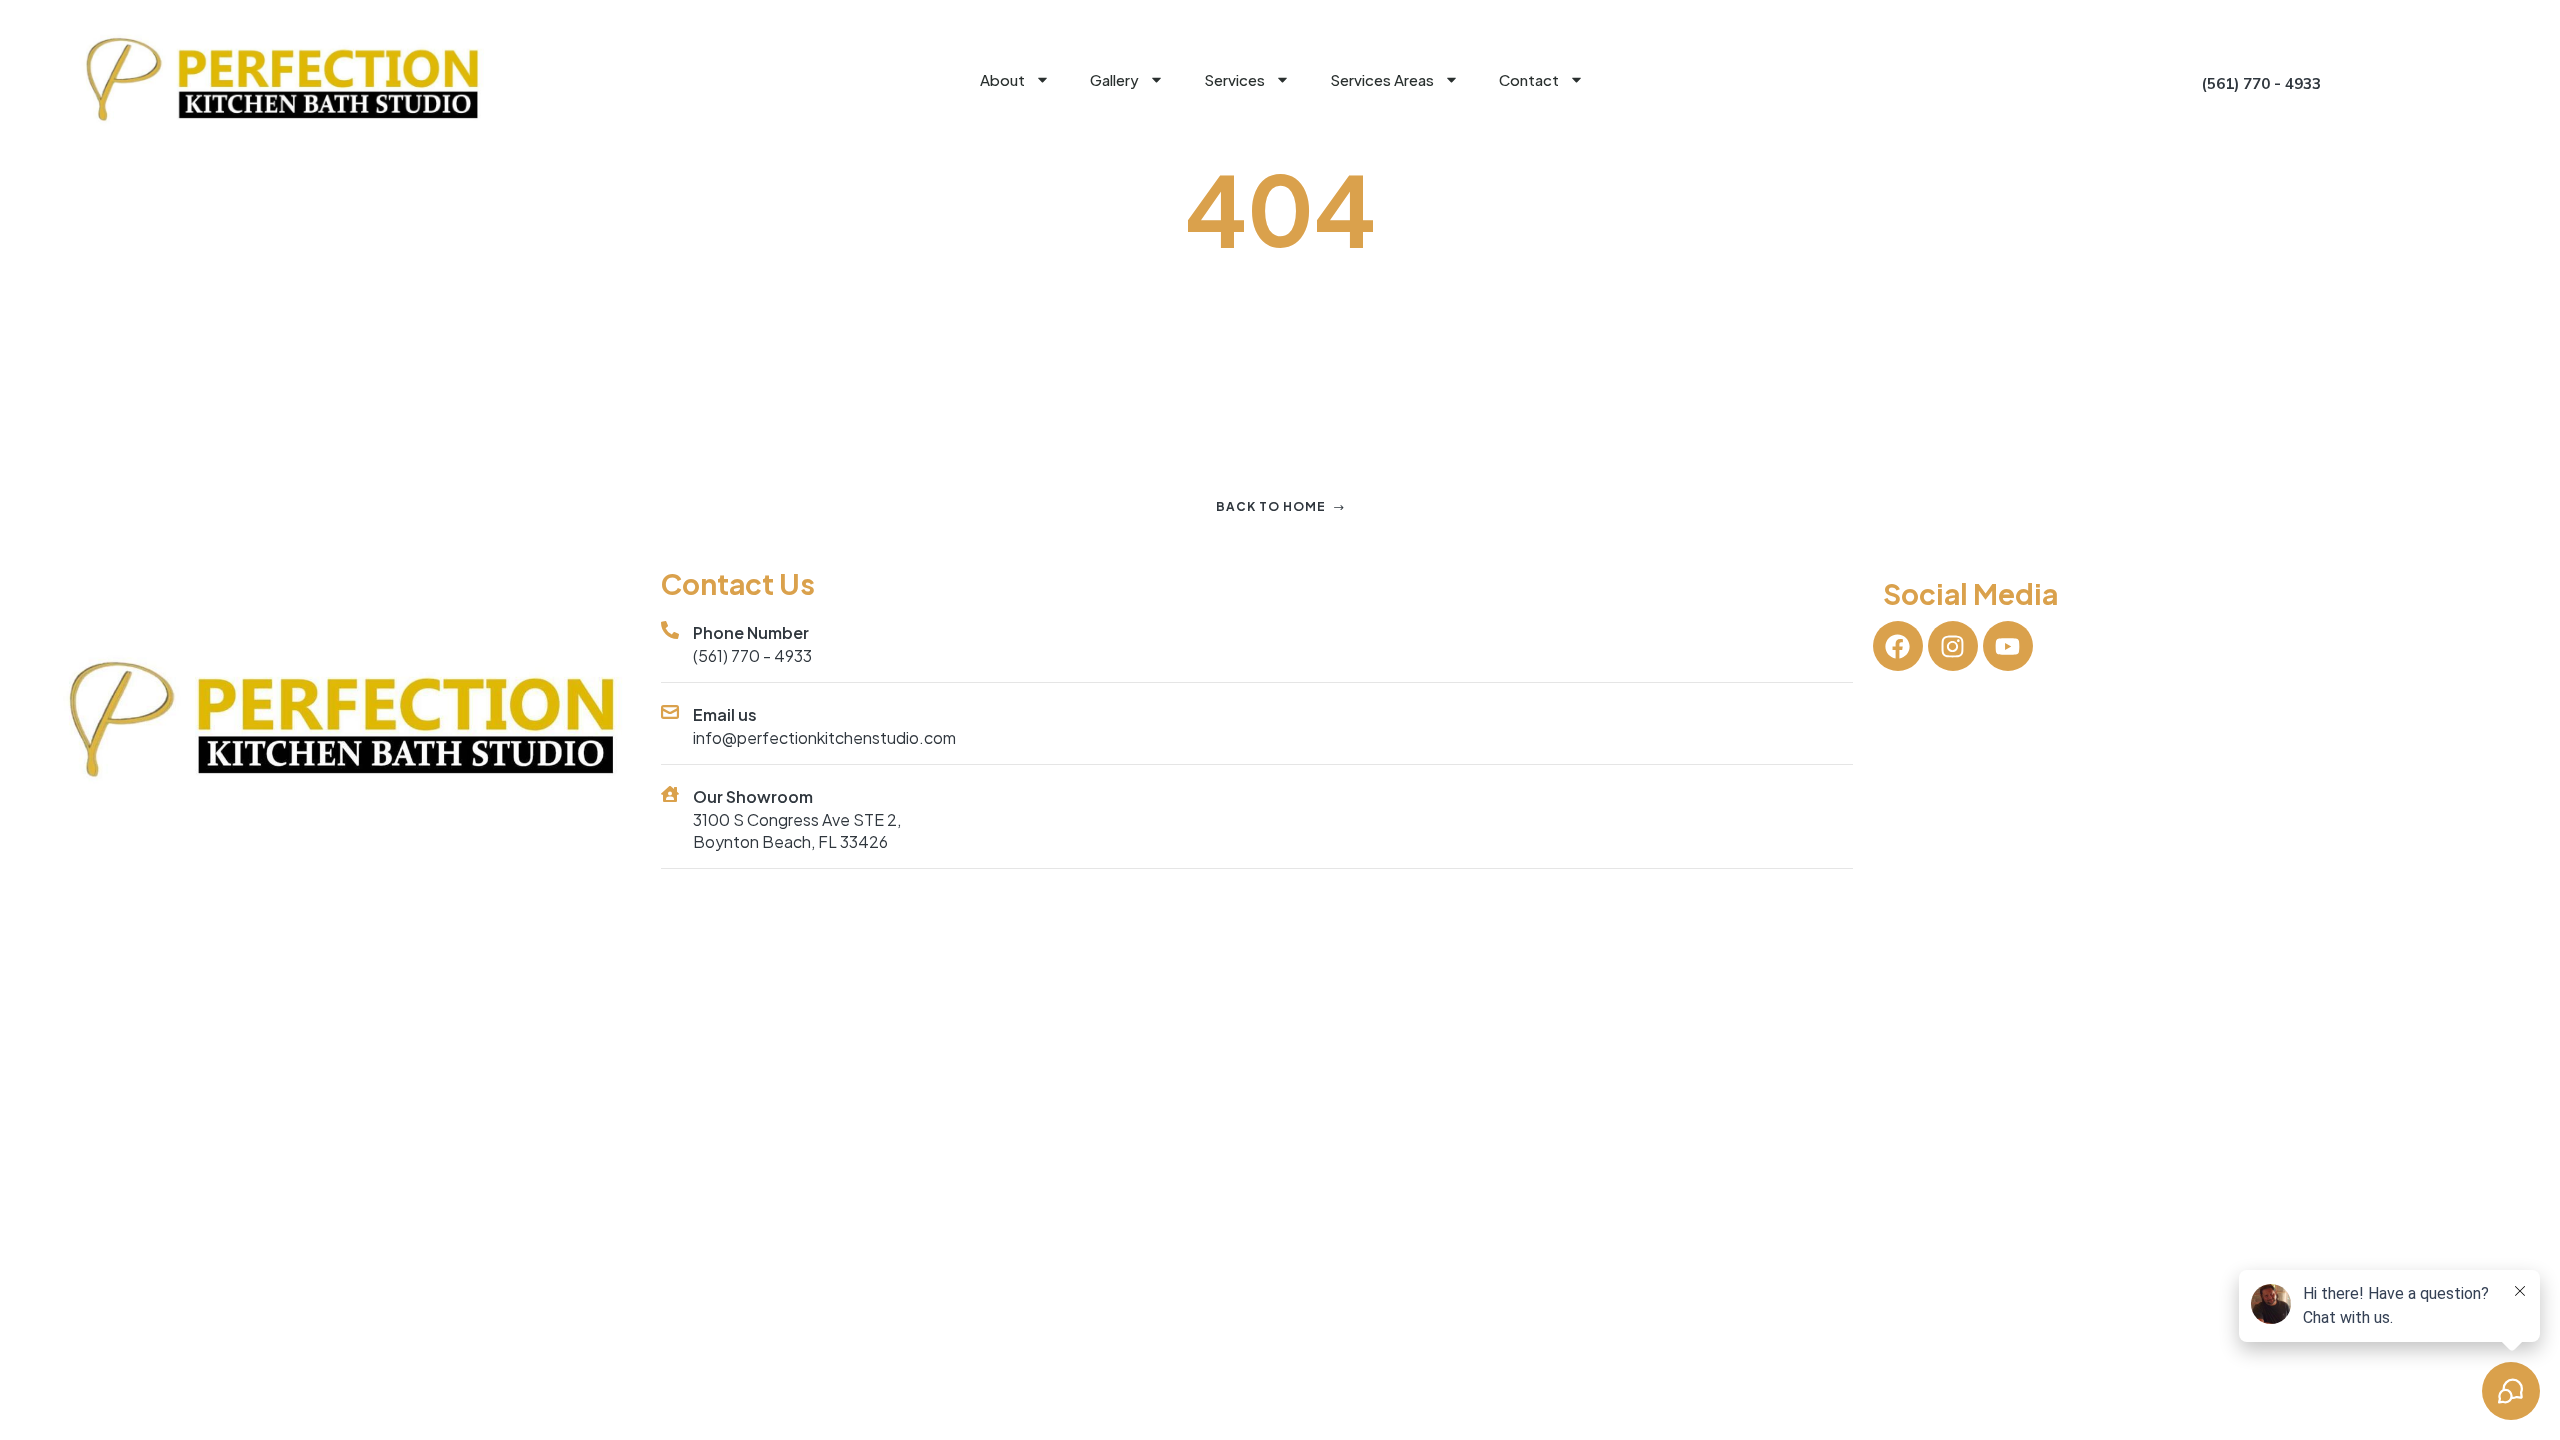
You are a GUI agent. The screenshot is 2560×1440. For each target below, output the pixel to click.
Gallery (1114, 79)
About (1002, 79)
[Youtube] (2008, 646)
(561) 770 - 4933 (752, 655)
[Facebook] (1898, 646)
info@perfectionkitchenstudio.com (824, 737)
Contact (1529, 79)
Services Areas (1382, 79)
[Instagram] (1953, 646)
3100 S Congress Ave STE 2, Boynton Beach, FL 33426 (797, 830)
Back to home (1271, 506)
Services (1234, 79)
